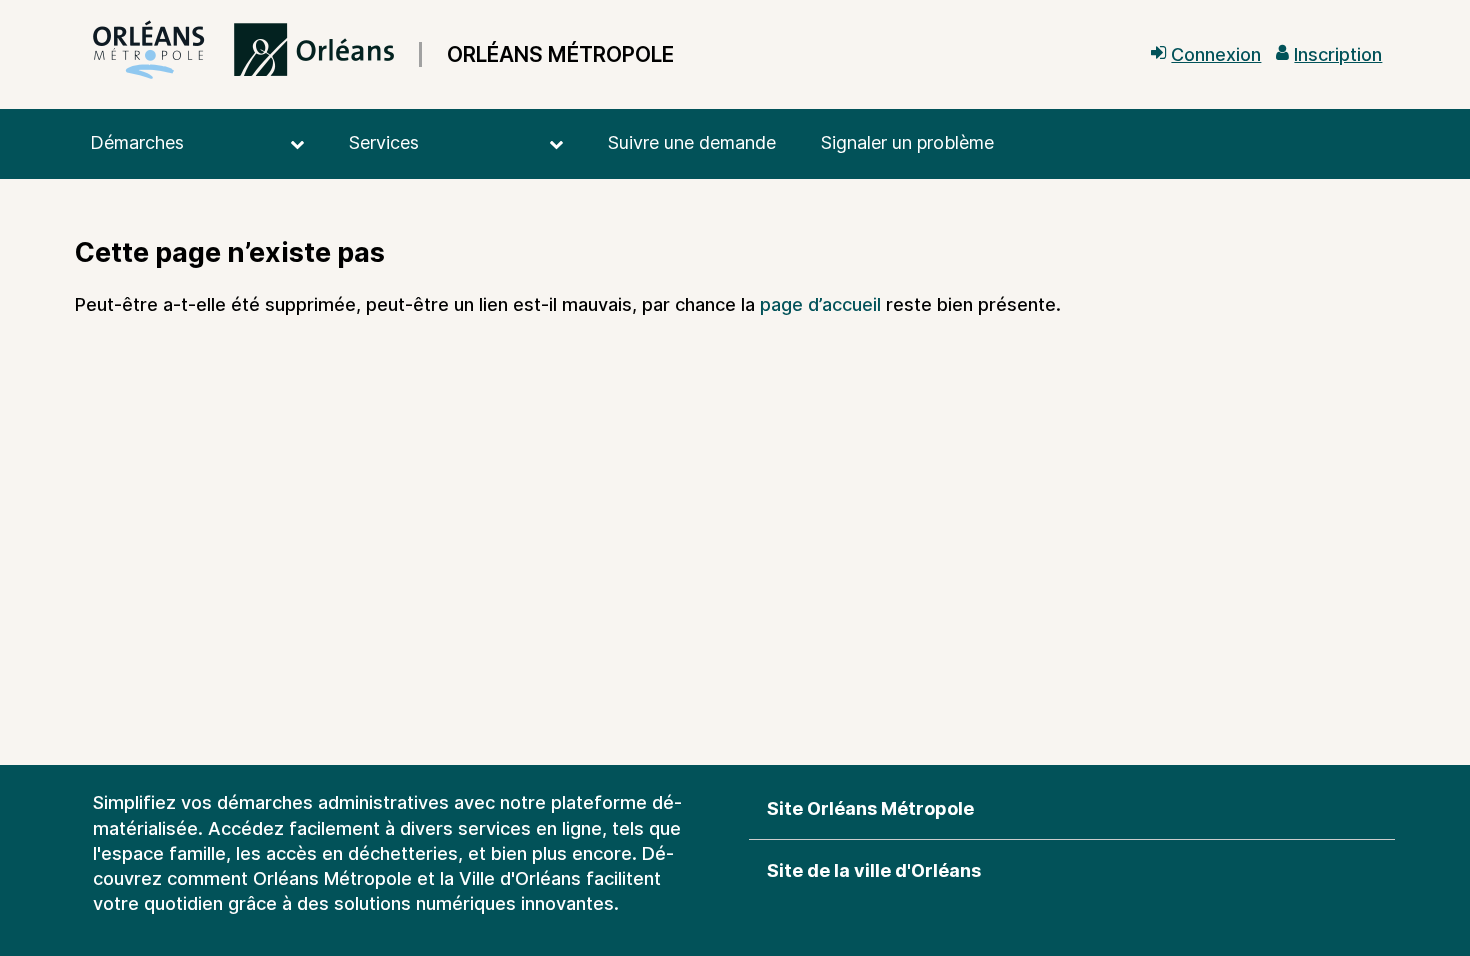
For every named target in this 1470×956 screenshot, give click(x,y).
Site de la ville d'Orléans (874, 870)
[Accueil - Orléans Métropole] (243, 54)
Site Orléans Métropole (870, 808)
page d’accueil (820, 304)
